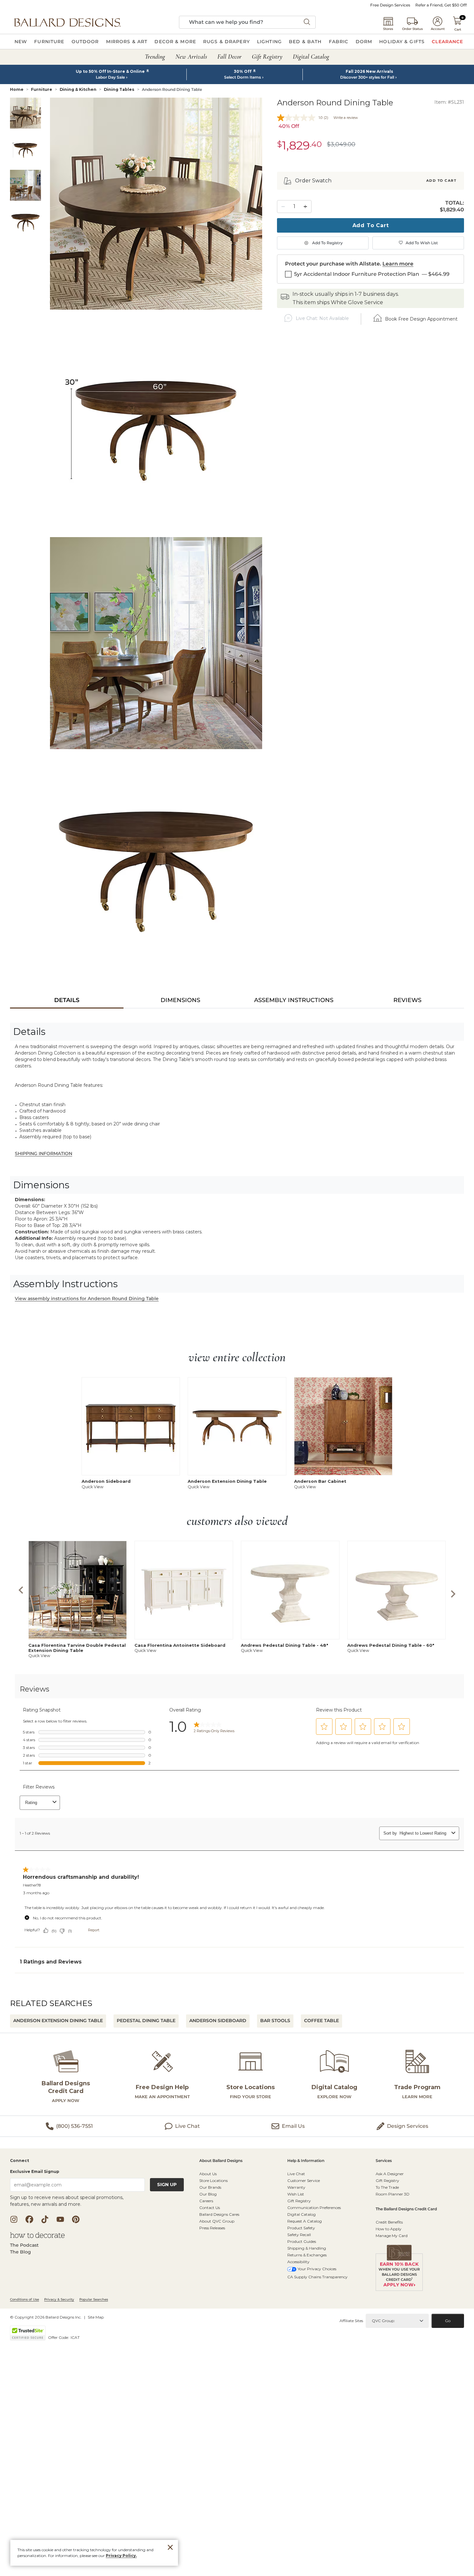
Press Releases (212, 2228)
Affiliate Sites (351, 2321)
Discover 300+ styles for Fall (367, 77)
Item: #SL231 (449, 102)
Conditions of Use (25, 2299)
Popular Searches (94, 2299)
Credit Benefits (389, 2222)
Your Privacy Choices (317, 2269)
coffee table (321, 2021)
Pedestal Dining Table (146, 2021)
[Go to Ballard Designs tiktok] (45, 2219)
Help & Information (306, 2161)
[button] (67, 22)
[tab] (67, 1000)
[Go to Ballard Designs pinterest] (76, 2219)
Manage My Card (392, 2236)
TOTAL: (455, 203)
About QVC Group (217, 2221)
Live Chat (296, 2174)
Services (384, 2161)
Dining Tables (119, 89)
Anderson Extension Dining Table (58, 2021)
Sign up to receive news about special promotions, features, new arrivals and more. (67, 2201)
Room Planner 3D (393, 2194)
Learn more (398, 264)
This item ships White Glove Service (338, 302)
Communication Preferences (314, 2208)
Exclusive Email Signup (35, 2171)
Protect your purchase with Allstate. (333, 264)
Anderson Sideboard (218, 2021)
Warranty (296, 2187)
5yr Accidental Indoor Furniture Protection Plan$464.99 (372, 274)
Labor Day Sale (110, 77)
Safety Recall (299, 2235)
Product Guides (302, 2241)
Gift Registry (299, 2201)
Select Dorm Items (242, 77)
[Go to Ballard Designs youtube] (60, 2219)
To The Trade (387, 2187)
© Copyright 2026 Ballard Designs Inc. (46, 2317)
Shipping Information (44, 1153)
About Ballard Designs (221, 2161)
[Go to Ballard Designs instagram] (14, 2219)
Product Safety (301, 2228)
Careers (206, 2201)
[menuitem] (21, 42)
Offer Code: (59, 2337)
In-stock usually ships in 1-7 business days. (346, 294)
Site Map (96, 2317)
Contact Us (210, 2208)
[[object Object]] (237, 1831)
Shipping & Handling (307, 2248)
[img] (156, 204)
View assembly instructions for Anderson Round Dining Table (87, 1298)
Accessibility (298, 2262)
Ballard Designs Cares (219, 2214)
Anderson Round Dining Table (172, 89)
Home (17, 89)
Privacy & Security (59, 2299)
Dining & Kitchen (78, 89)
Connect (20, 2161)
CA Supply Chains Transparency (317, 2277)
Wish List (296, 2194)
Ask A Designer (390, 2174)
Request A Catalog (305, 2221)
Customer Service (304, 2180)
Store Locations (213, 2180)
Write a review (346, 118)
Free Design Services (390, 5)
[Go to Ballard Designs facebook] (29, 2219)
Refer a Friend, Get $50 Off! (441, 5)
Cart (458, 29)
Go (448, 2321)
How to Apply (389, 2229)
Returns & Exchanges (307, 2255)
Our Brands (210, 2187)
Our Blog (208, 2194)
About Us (208, 2174)
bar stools (275, 2021)
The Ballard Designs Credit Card (406, 2209)
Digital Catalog (301, 2214)
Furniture (42, 89)
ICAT (75, 2337)
